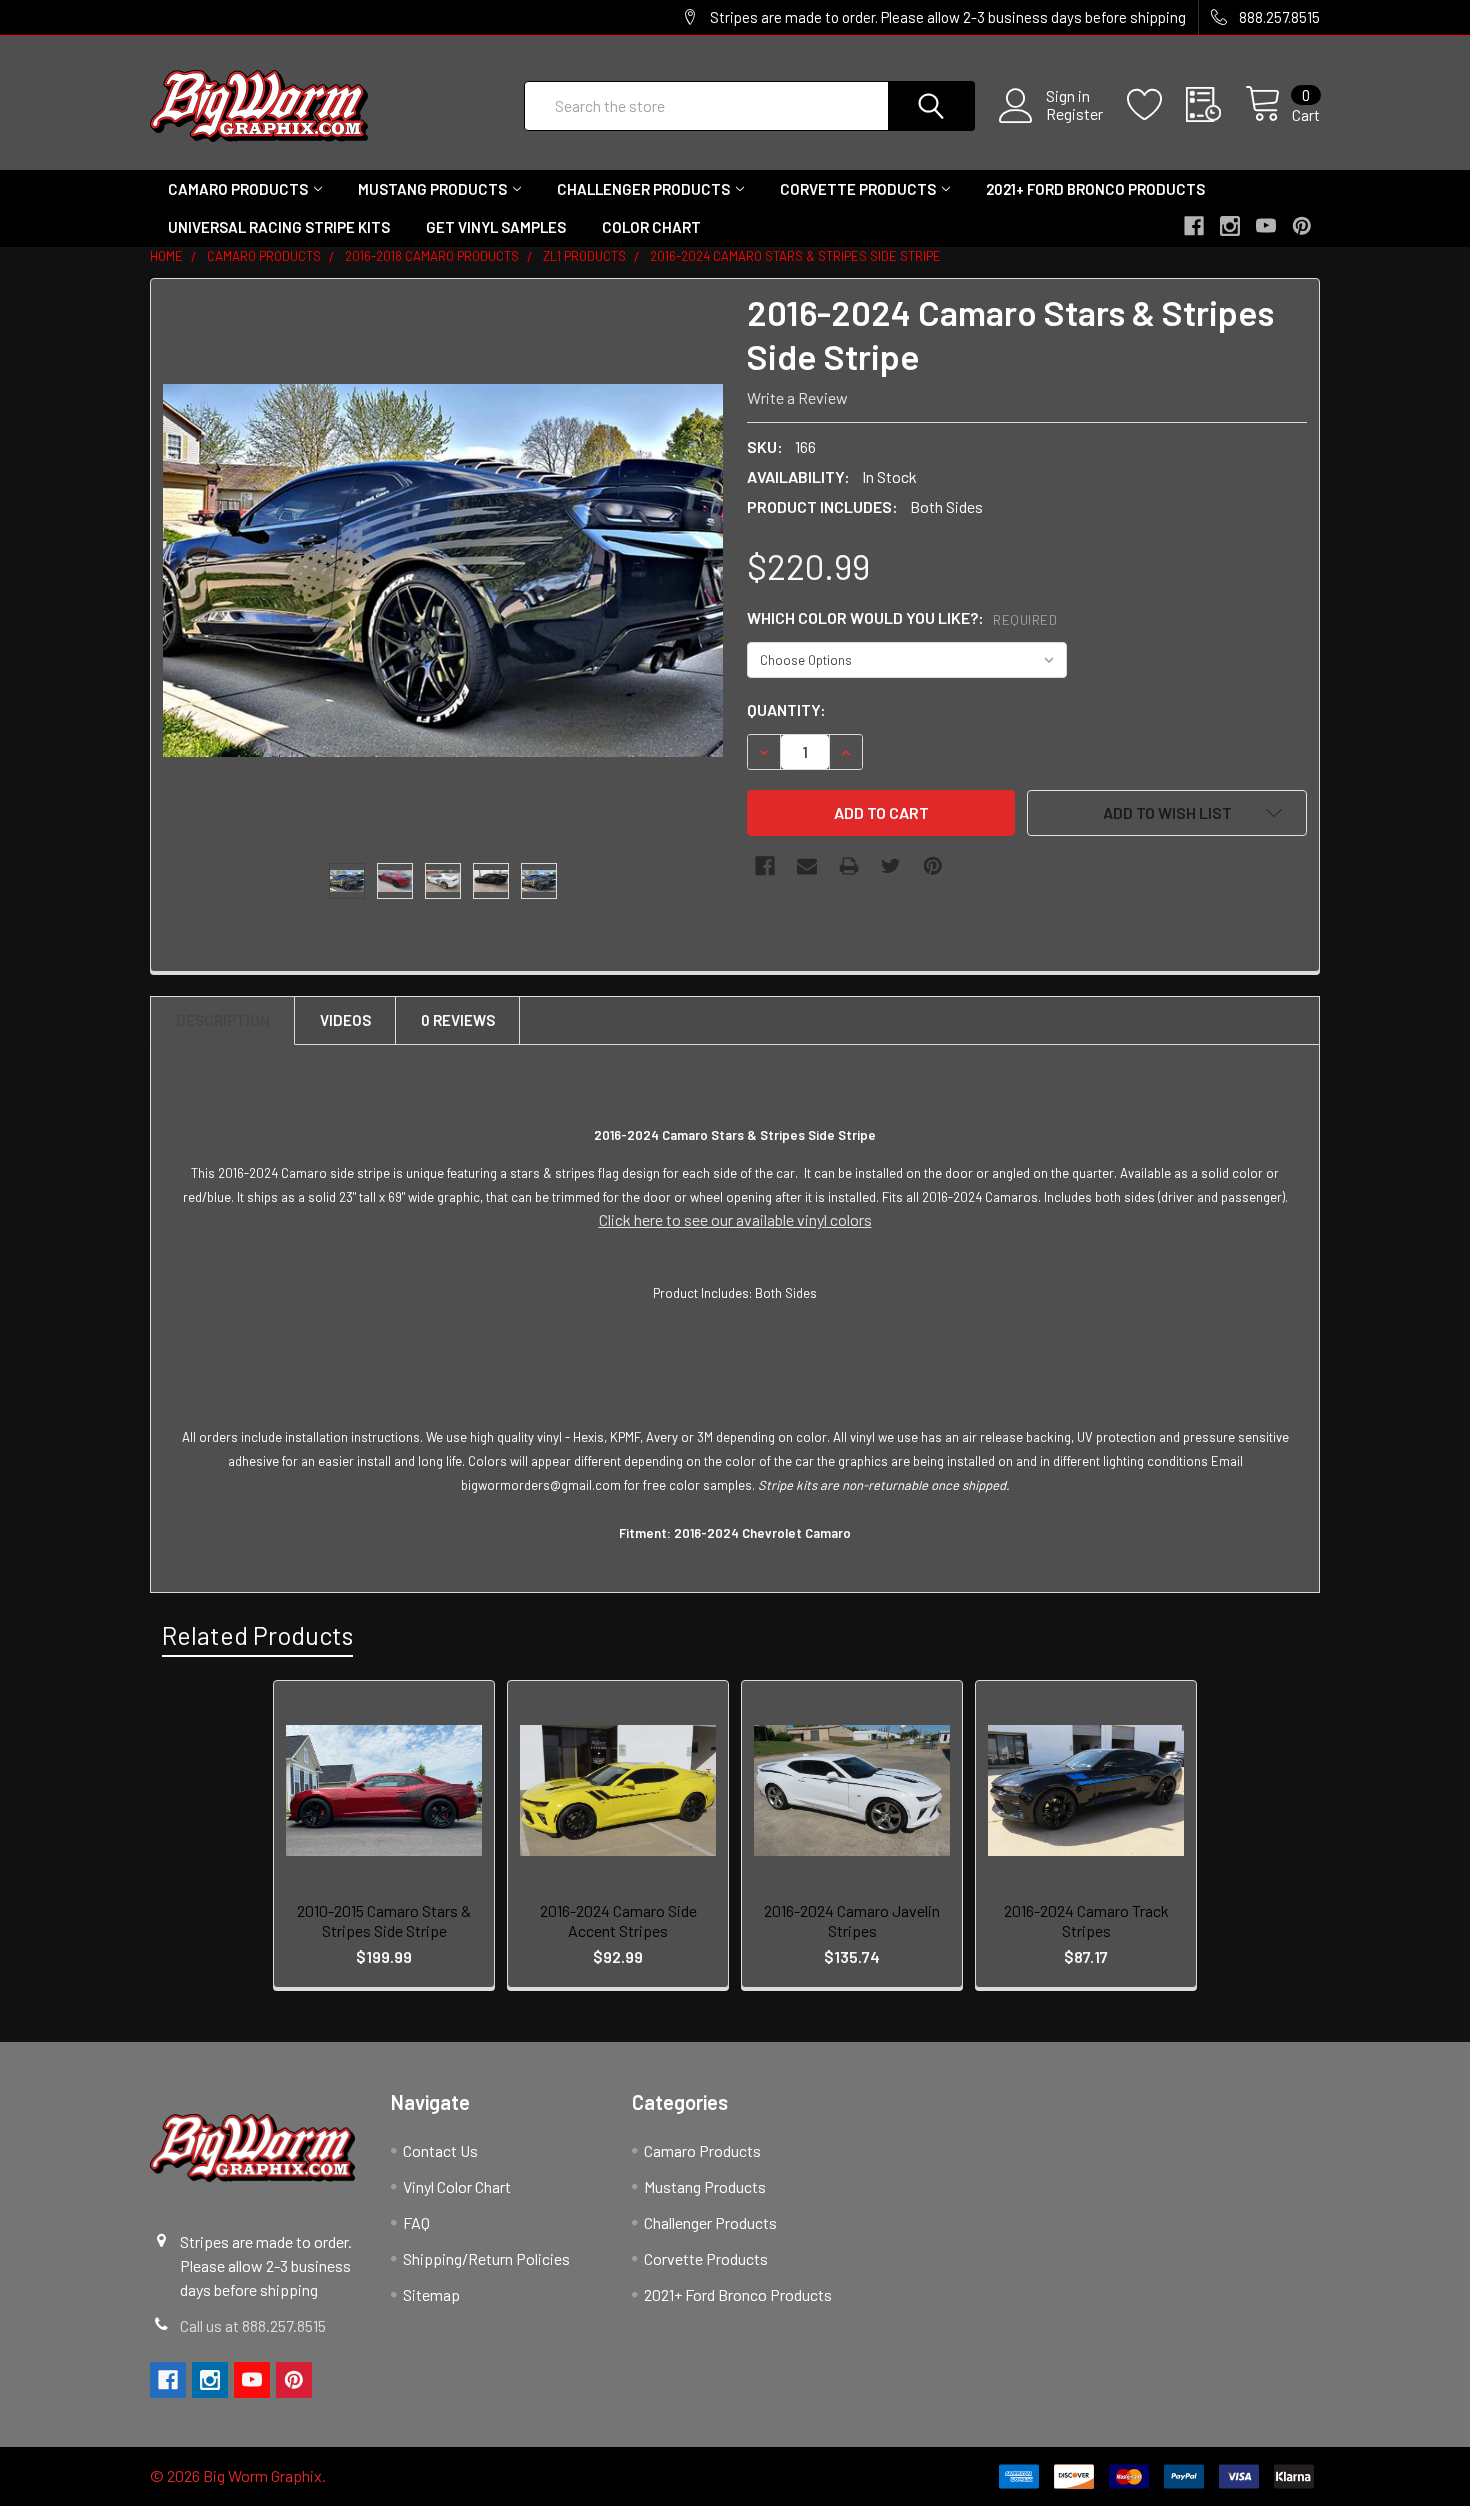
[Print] (849, 866)
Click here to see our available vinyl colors (735, 1219)
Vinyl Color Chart (457, 2186)
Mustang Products (432, 189)
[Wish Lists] (1156, 105)
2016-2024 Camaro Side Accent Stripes (618, 1920)
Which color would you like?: (902, 617)
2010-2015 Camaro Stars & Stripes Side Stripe (384, 1920)
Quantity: (786, 709)
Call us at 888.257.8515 (253, 2325)
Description (223, 1020)
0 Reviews (458, 1020)
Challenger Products (643, 189)
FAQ (416, 2222)
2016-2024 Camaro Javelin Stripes (852, 1920)
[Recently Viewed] (1215, 105)
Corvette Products (858, 189)
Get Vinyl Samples (496, 227)
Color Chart (651, 227)
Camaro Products (238, 189)
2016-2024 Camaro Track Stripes (1086, 1920)
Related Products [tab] (257, 1635)
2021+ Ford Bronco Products (1095, 189)
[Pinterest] (933, 866)
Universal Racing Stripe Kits (279, 227)
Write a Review (797, 397)
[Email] (807, 866)
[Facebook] (765, 866)
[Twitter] (891, 866)
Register (1074, 114)
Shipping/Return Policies (486, 2258)
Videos (345, 1020)
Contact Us (440, 2150)
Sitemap (431, 2294)
